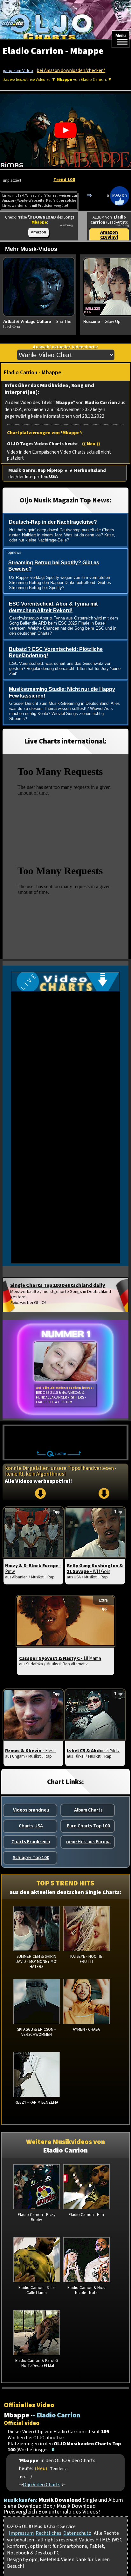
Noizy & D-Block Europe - (33, 1569)
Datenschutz (77, 2533)
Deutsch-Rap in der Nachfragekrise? (53, 522)
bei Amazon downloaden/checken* (71, 71)
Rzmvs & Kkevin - (30, 1751)
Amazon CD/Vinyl (109, 235)
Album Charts (88, 1810)
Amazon (38, 232)
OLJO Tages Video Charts (35, 444)
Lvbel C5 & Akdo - (93, 1751)
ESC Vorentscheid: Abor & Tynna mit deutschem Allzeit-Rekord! (53, 607)
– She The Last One (37, 324)
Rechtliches (48, 2533)
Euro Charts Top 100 (88, 1826)
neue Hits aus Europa (88, 1842)
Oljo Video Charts (42, 2484)
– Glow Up (102, 321)
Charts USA (31, 1826)
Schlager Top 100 (31, 1858)
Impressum (21, 2533)
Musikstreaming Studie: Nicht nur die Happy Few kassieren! (62, 692)
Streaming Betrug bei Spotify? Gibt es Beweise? (54, 566)
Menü (121, 36)
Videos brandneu (31, 1810)
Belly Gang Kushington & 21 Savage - (95, 1569)
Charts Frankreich (31, 1842)
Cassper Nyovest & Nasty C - (60, 1658)
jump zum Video (18, 71)
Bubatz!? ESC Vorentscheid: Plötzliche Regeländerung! (56, 652)
